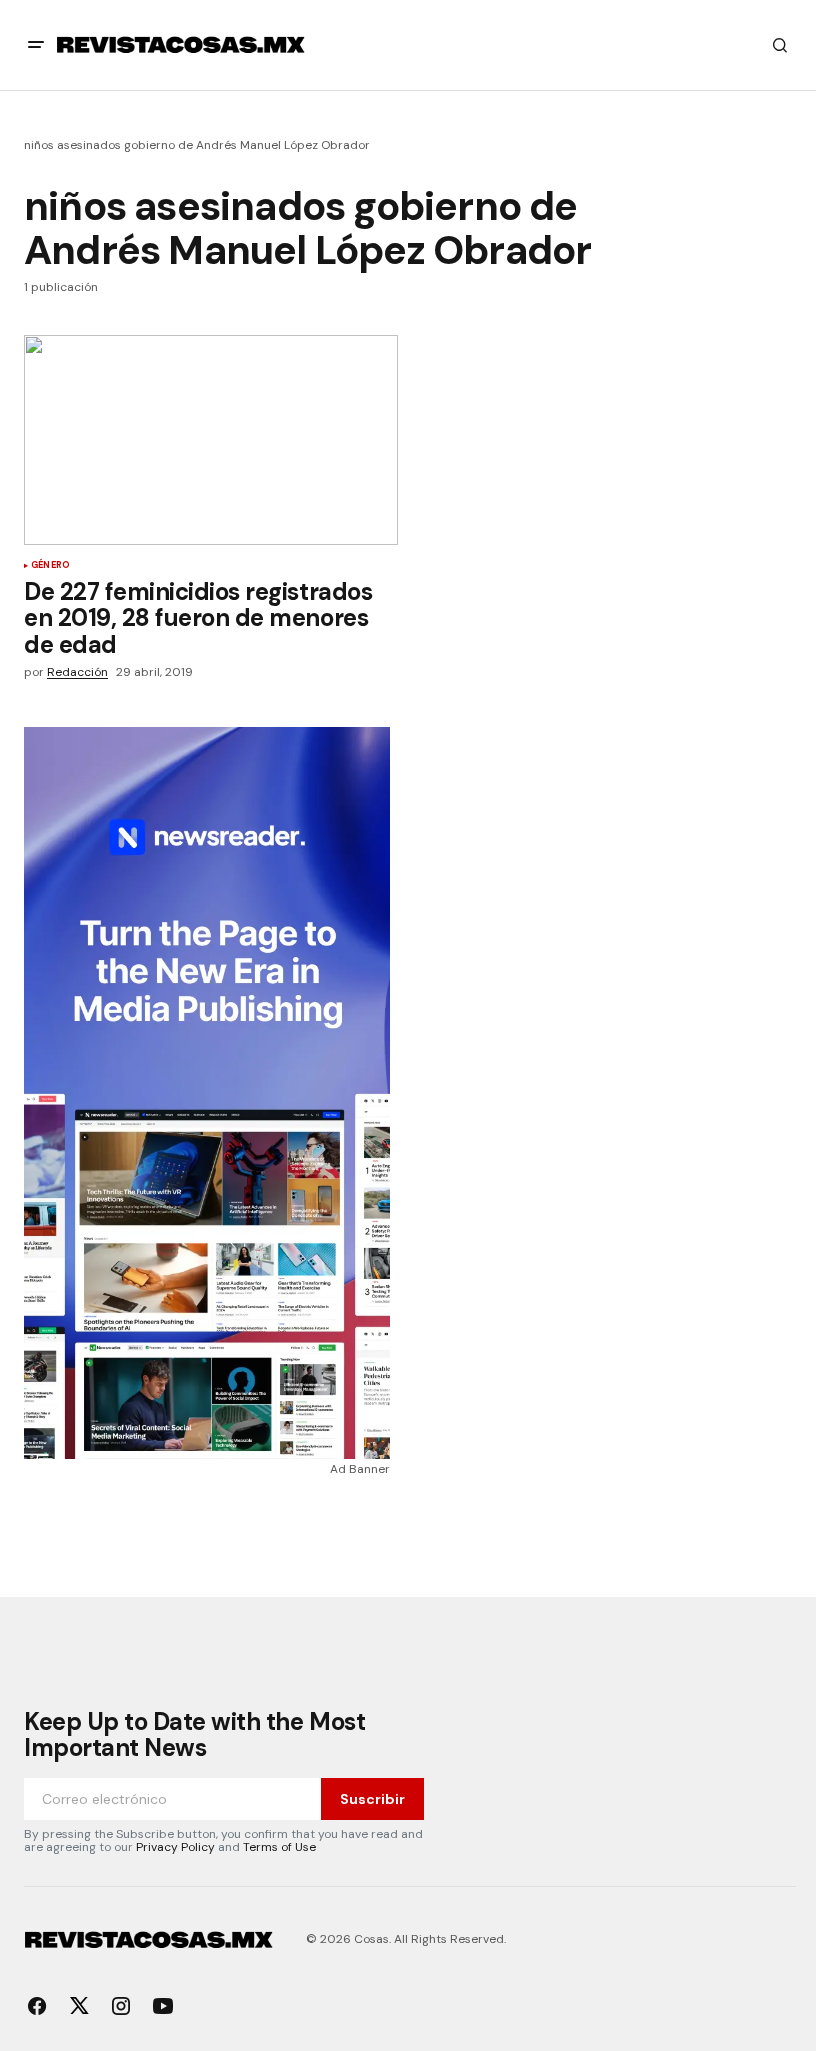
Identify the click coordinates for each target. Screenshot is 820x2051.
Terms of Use (279, 1847)
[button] (36, 45)
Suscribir (372, 1799)
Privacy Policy (175, 1847)
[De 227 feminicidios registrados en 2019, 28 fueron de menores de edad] (211, 440)
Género (50, 566)
